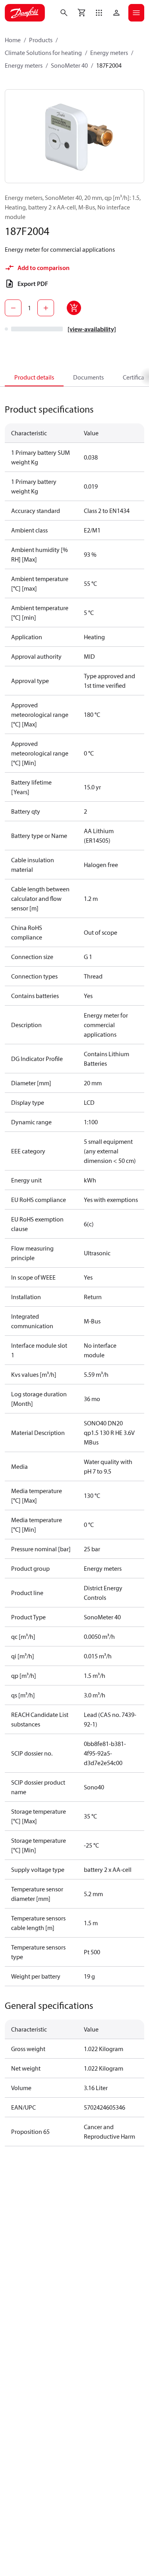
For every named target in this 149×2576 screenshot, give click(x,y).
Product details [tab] (34, 377)
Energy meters (109, 53)
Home (13, 40)
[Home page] (25, 13)
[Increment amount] (46, 308)
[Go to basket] (81, 13)
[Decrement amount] (13, 308)
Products (41, 40)
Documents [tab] (88, 377)
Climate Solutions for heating (43, 53)
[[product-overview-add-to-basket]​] (74, 308)
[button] (99, 13)
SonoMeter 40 (69, 65)
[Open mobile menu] (136, 13)
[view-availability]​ (92, 329)
